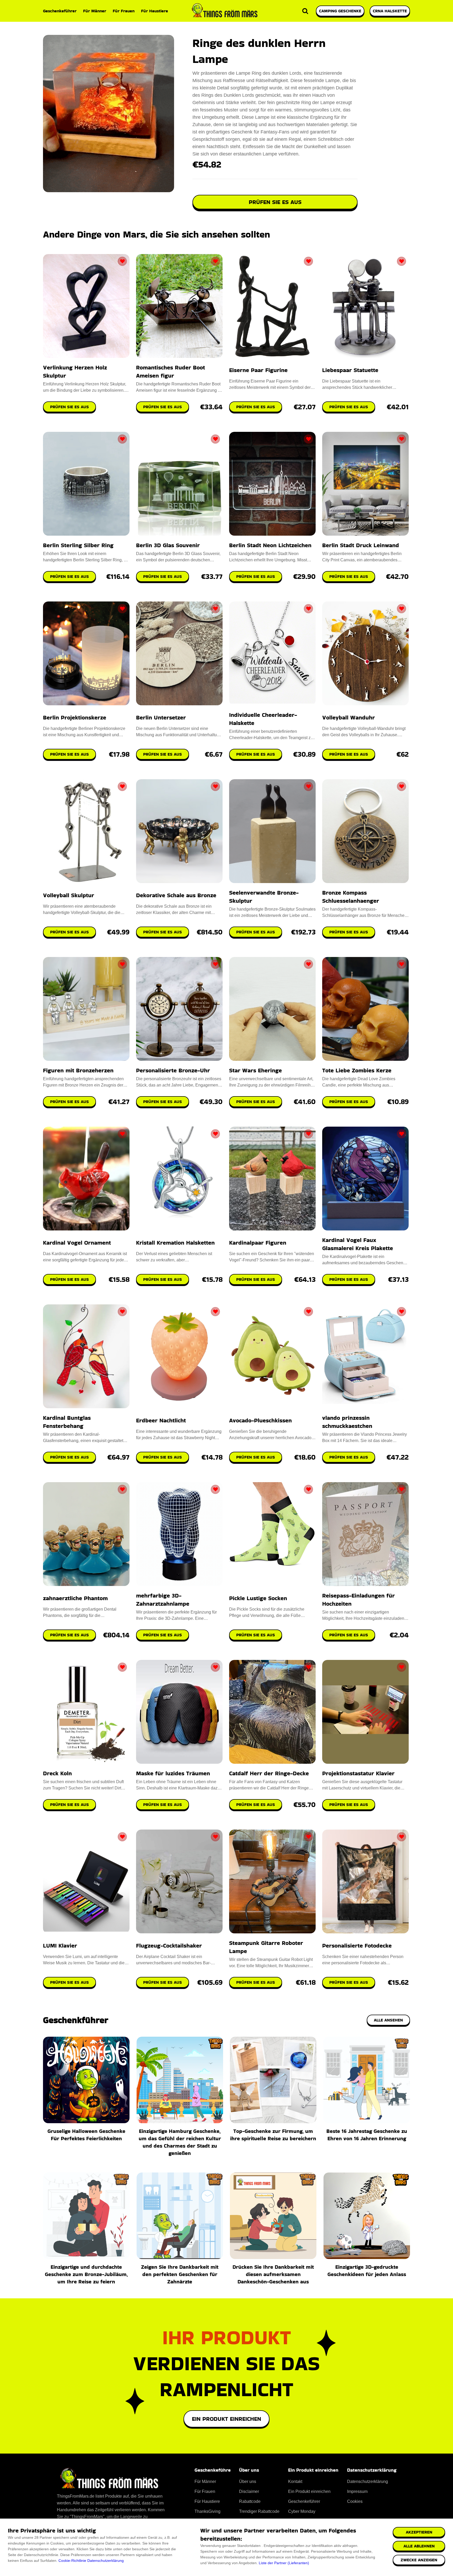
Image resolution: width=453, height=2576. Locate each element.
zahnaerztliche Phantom (75, 1598)
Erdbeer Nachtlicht (161, 1420)
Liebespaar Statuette (350, 370)
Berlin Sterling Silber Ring (78, 545)
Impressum (357, 2491)
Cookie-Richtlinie (72, 2561)
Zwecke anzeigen (419, 2560)
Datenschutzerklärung (106, 2561)
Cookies (355, 2501)
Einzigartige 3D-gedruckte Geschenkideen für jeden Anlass (367, 2271)
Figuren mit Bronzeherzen (78, 1070)
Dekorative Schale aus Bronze (176, 895)
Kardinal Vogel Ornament (77, 1243)
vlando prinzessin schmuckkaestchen (347, 1422)
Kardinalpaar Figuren (258, 1243)
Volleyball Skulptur (69, 895)
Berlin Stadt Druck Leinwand (361, 545)
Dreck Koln (57, 1773)
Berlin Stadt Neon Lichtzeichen (270, 545)
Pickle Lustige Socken (258, 1598)
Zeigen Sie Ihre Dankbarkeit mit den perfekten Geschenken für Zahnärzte (180, 2274)
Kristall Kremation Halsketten (175, 1243)
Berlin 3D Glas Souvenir (168, 545)
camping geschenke (340, 11)
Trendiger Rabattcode (259, 2511)
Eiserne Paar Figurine (258, 370)
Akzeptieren (419, 2532)
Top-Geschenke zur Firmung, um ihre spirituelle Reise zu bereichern (273, 2135)
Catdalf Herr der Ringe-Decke (269, 1773)
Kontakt (295, 2481)
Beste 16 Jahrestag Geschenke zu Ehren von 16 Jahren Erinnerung (367, 2135)
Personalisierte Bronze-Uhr (173, 1070)
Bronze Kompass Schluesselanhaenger (351, 897)
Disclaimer (249, 2491)
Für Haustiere (155, 11)
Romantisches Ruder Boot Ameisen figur (171, 372)
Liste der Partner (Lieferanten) (284, 2563)
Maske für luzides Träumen (173, 1773)
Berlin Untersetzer (161, 717)
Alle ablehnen (419, 2546)
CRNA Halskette (390, 11)
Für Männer (95, 11)
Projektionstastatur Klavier (358, 1773)
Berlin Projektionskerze (75, 717)
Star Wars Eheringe (255, 1070)
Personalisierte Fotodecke (357, 1946)
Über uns (248, 2481)
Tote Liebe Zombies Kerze (357, 1070)
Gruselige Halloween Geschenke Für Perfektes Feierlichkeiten (86, 2135)
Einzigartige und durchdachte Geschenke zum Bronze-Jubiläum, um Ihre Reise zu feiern (86, 2274)
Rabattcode (250, 2501)
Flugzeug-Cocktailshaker (169, 1946)
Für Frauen (124, 11)
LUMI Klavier (60, 1946)
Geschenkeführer (60, 11)
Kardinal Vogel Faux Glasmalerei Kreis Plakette (358, 1244)
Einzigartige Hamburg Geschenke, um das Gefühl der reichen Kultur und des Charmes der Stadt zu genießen (180, 2142)
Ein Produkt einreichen (226, 2419)
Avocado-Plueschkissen (260, 1420)
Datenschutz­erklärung (368, 2481)
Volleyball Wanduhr (349, 717)
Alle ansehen (388, 2020)
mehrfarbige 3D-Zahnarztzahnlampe (163, 1600)
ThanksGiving (207, 2511)
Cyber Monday (302, 2511)
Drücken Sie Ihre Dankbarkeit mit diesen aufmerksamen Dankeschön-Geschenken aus (273, 2274)
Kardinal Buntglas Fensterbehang (67, 1422)
